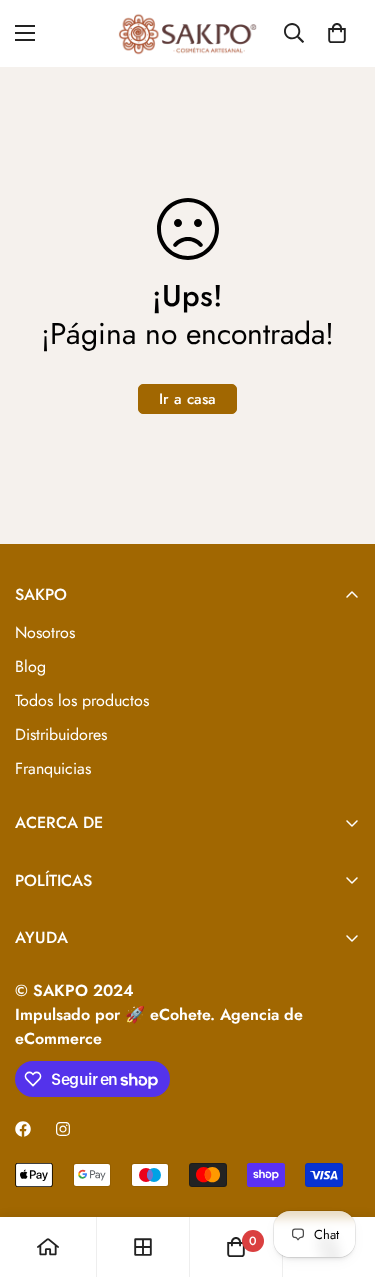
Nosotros (45, 632)
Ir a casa (187, 399)
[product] (48, 1247)
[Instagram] (63, 1129)
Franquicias (53, 768)
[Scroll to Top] (339, 1171)
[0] (337, 33)
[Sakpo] (187, 33)
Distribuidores (61, 734)
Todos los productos (82, 700)
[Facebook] (23, 1129)
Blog (30, 666)
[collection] (143, 1247)
